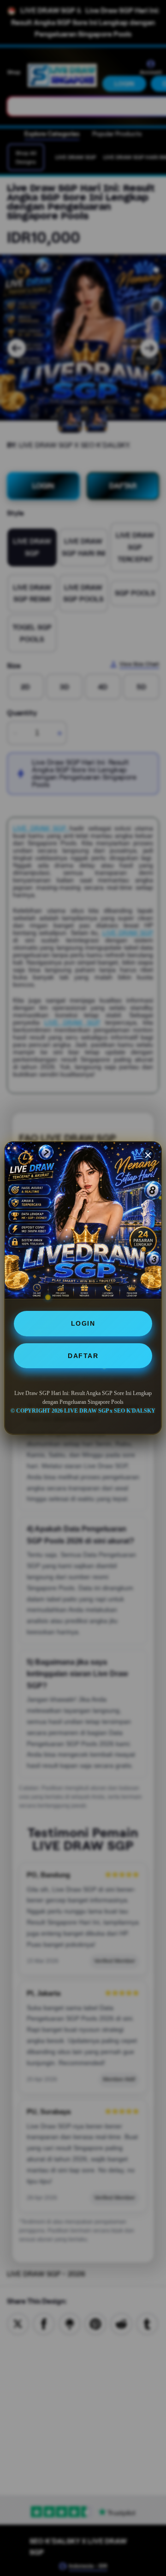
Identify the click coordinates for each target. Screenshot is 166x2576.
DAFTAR (83, 1356)
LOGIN (83, 1323)
